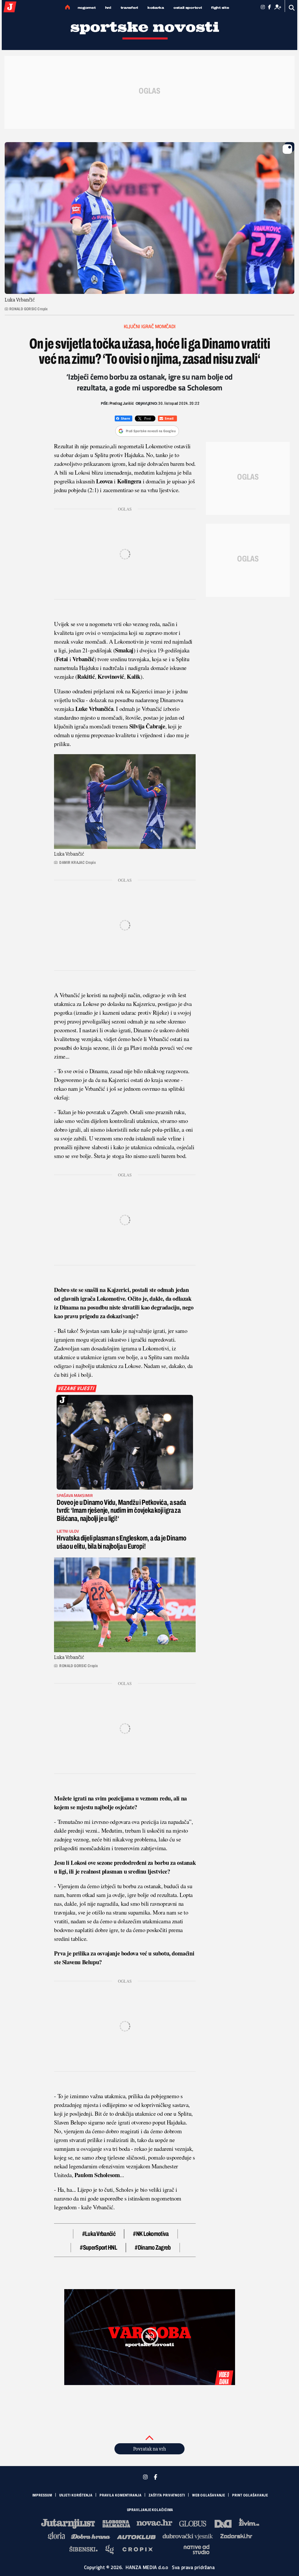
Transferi (129, 8)
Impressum (42, 2495)
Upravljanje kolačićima (150, 2510)
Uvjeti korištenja (76, 2495)
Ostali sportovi (188, 8)
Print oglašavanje (250, 2495)
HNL (108, 8)
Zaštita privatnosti (167, 2495)
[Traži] (292, 8)
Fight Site (220, 8)
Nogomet (87, 8)
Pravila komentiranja (121, 2495)
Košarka (156, 8)
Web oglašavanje (209, 2495)
